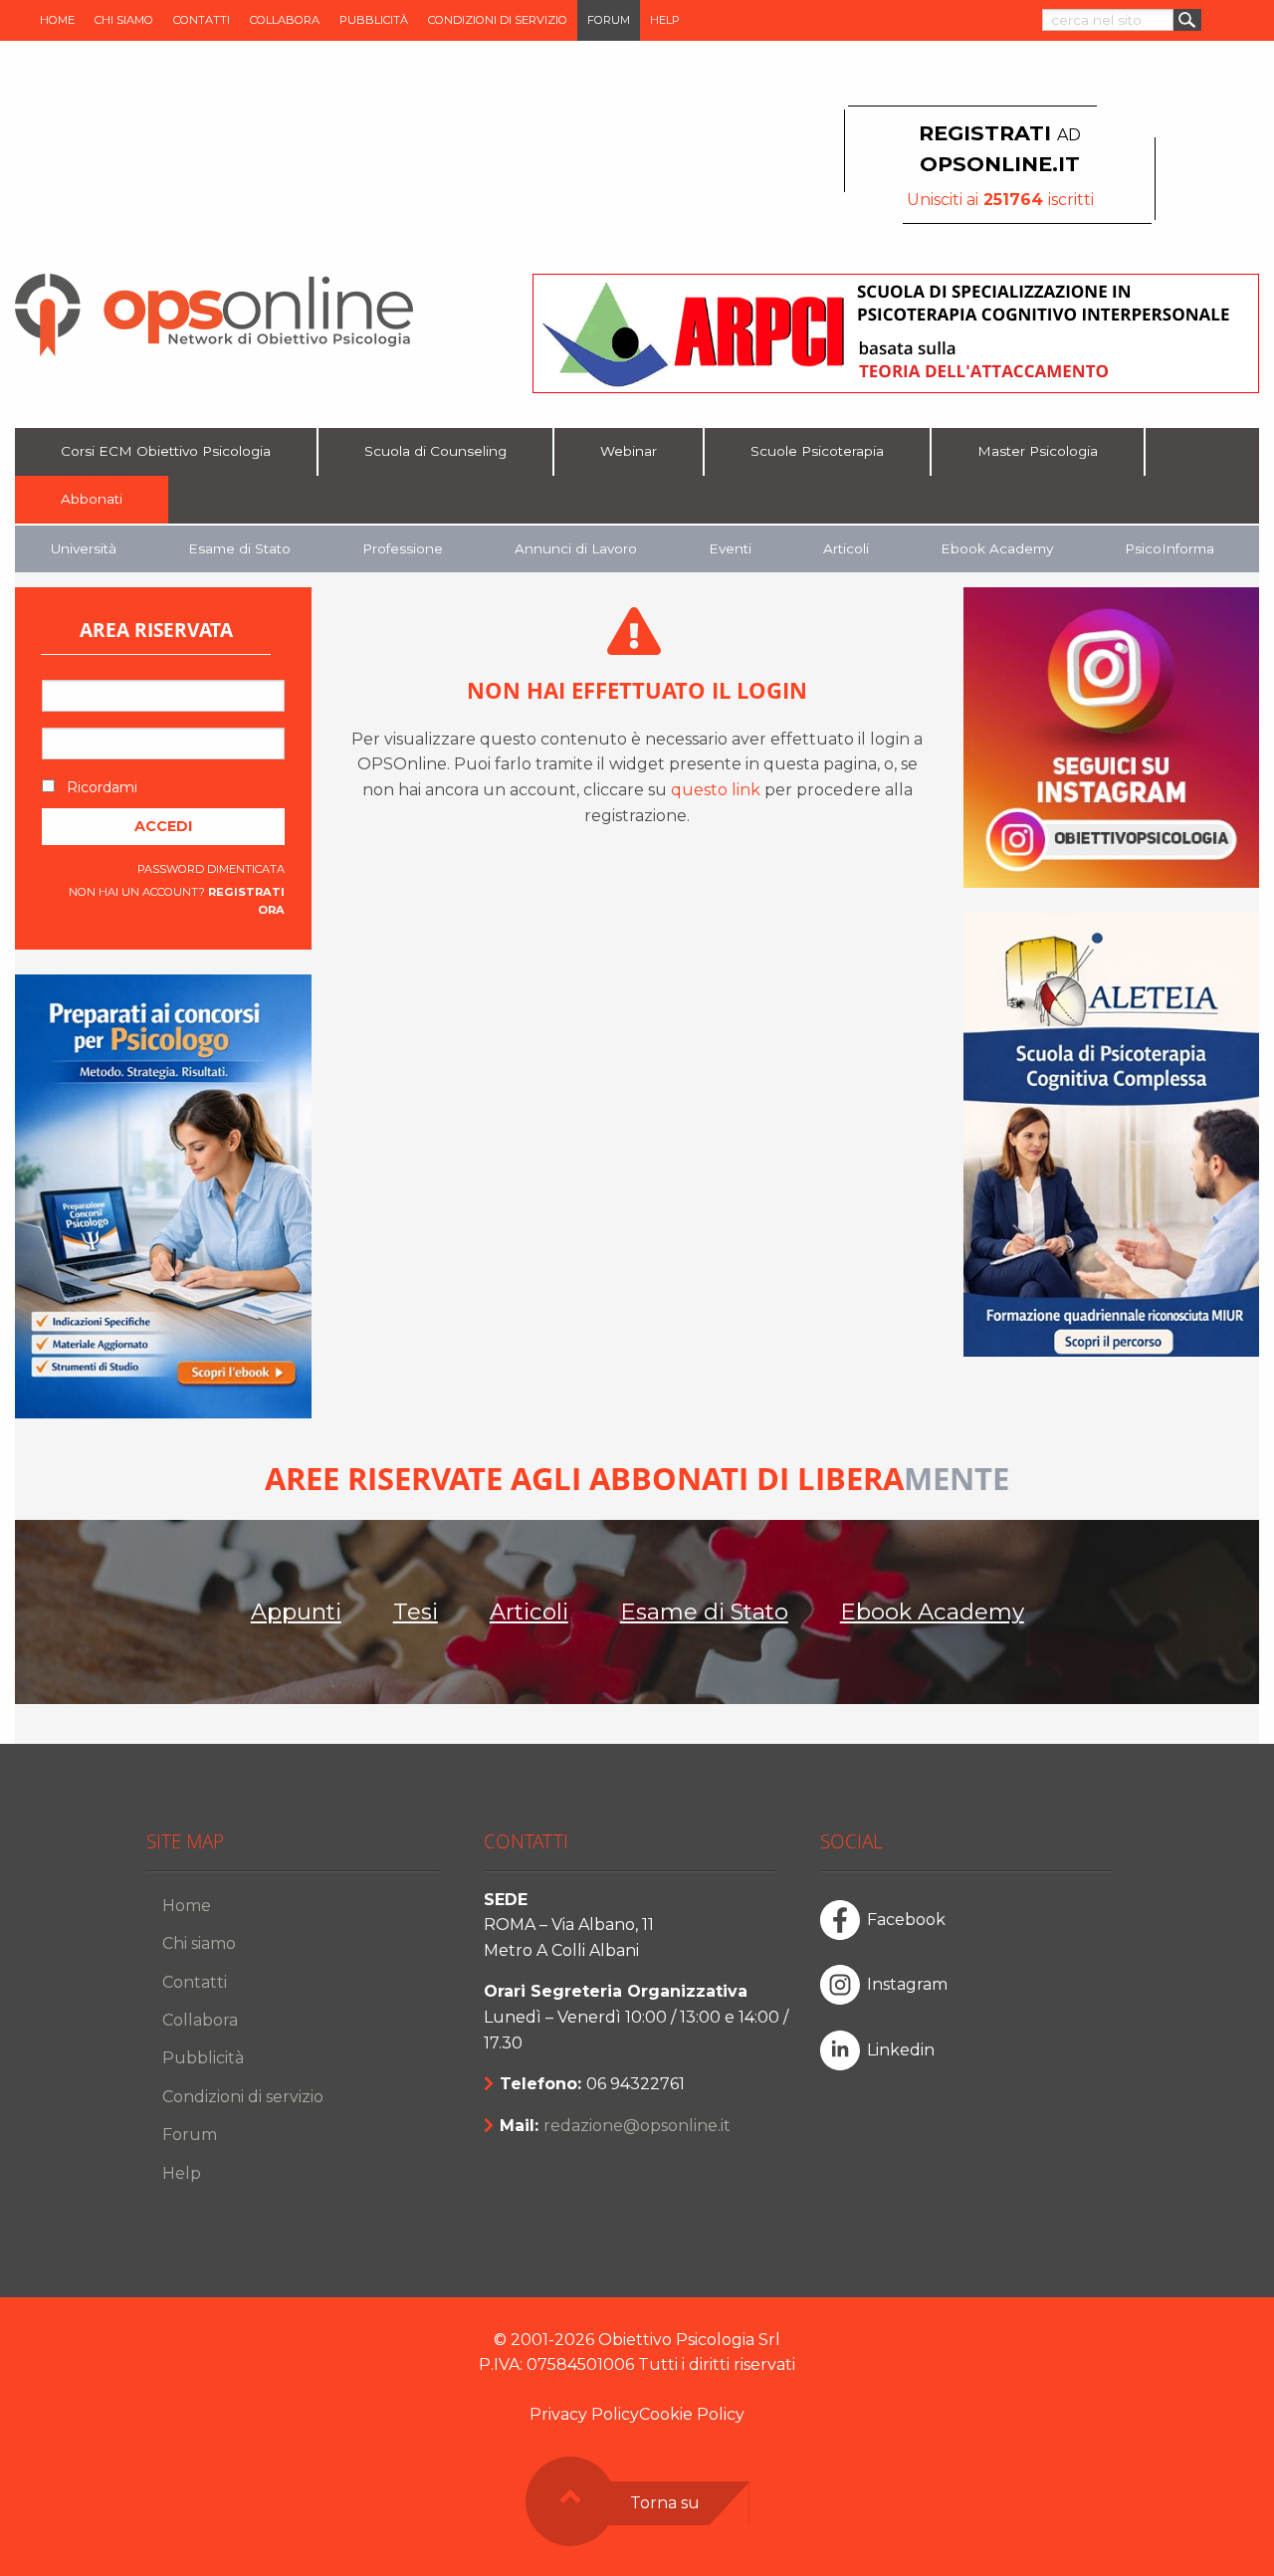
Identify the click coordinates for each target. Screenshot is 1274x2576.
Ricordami (100, 787)
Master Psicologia (1038, 451)
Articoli (846, 548)
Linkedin (901, 2050)
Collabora (285, 20)
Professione (403, 548)
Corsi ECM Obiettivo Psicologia (166, 451)
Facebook (906, 1920)
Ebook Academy (997, 548)
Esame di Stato (239, 548)
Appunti (296, 1611)
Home (57, 20)
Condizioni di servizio (498, 20)
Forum (609, 20)
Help (665, 20)
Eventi (730, 548)
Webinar (629, 451)
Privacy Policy (584, 2414)
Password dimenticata (211, 869)
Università (84, 548)
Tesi (416, 1611)
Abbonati (92, 499)
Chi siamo (124, 20)
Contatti (202, 20)
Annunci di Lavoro (576, 548)
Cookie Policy (692, 2414)
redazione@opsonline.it (637, 2126)
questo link (716, 790)
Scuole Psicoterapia (817, 451)
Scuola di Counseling (435, 451)
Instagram (907, 1984)
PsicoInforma (1169, 548)
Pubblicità (374, 20)
